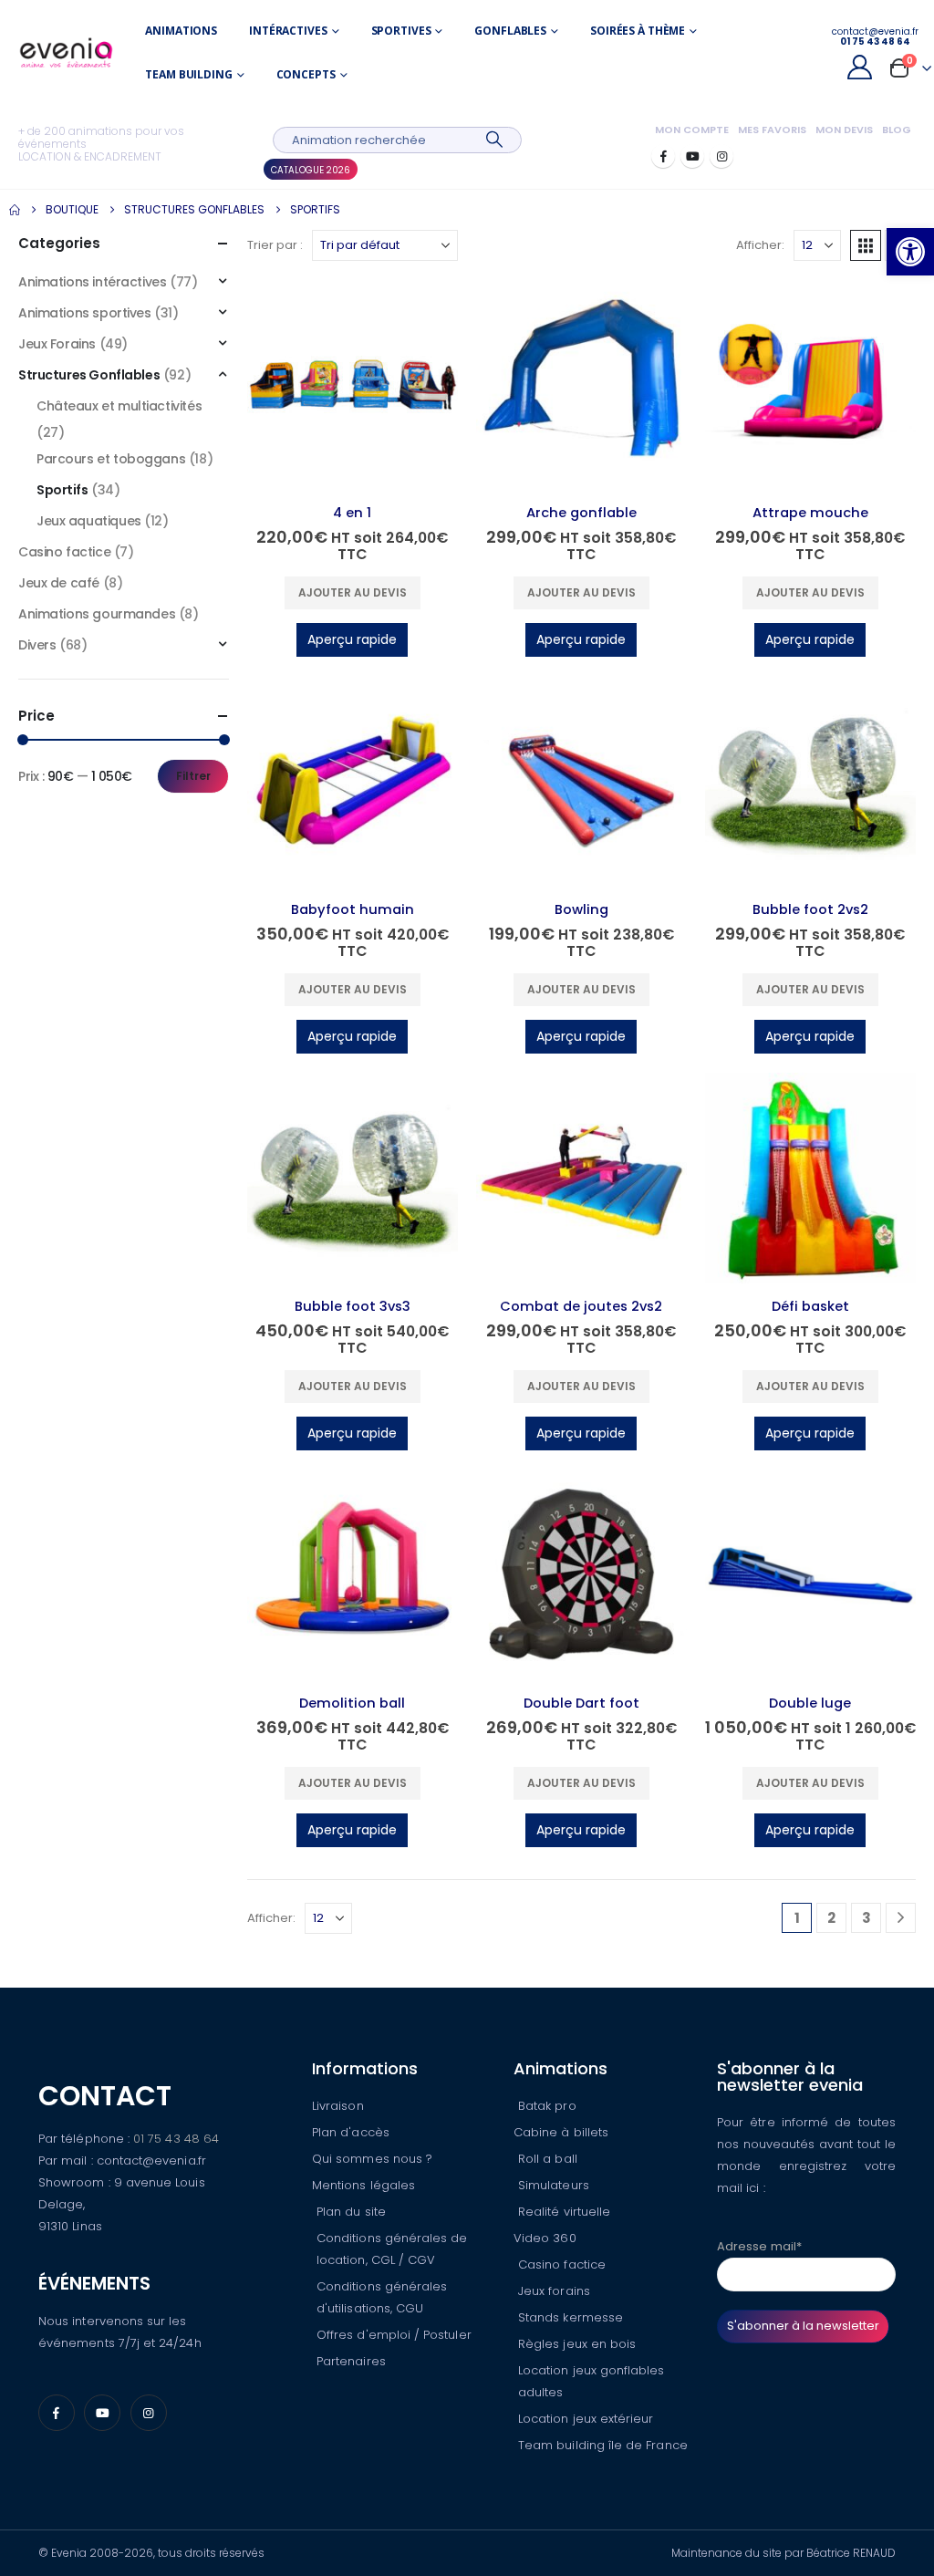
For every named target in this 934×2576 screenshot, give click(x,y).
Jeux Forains (57, 344)
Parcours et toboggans (111, 459)
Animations (181, 31)
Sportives (401, 31)
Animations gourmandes (97, 614)
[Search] (495, 140)
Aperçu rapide (352, 639)
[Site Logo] (66, 52)
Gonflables (510, 31)
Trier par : (275, 245)
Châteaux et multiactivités (119, 406)
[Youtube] (692, 156)
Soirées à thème (638, 31)
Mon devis (844, 130)
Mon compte (692, 130)
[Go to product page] (353, 384)
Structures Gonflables (89, 375)
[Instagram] (721, 156)
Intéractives (288, 31)
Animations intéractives (92, 282)
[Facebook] (663, 156)
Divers (37, 645)
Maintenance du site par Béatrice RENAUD (784, 2553)
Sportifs (62, 490)
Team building (188, 74)
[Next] (901, 1918)
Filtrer (193, 776)
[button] (910, 252)
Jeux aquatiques (89, 521)
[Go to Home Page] (15, 210)
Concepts (306, 74)
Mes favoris (772, 130)
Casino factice (64, 552)
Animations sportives (85, 313)
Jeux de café (59, 583)
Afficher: (760, 245)
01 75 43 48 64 (176, 2139)
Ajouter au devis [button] (353, 592)
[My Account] (860, 67)
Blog (897, 130)
